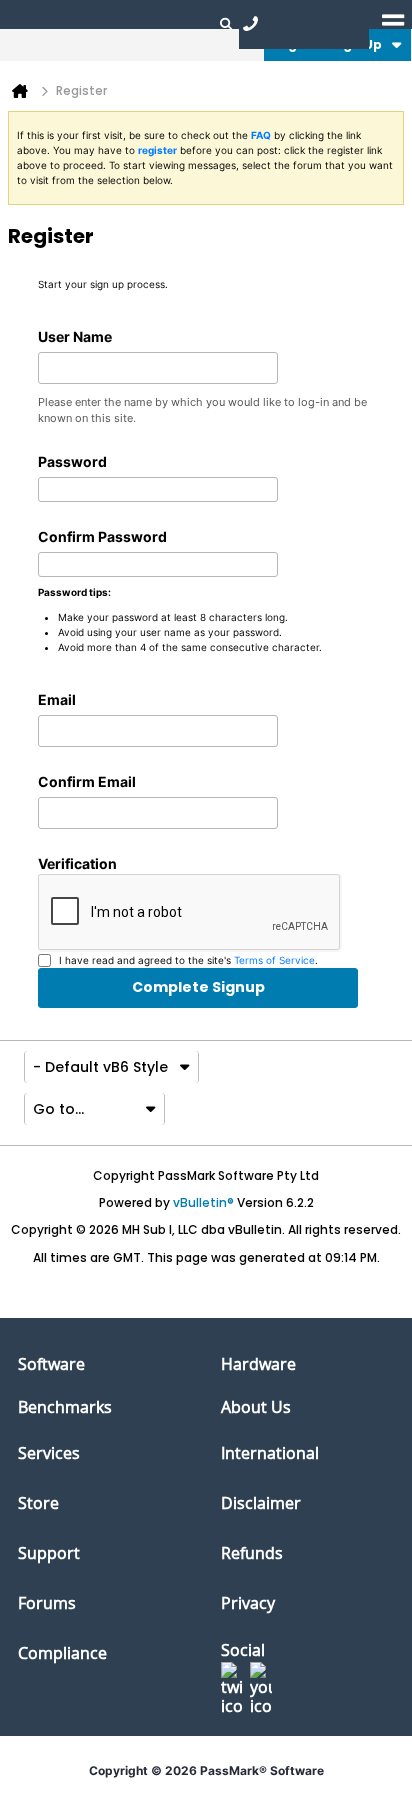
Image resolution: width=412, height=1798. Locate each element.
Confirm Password (102, 536)
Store (38, 1503)
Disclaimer (261, 1503)
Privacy (248, 1603)
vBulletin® (203, 1202)
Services (49, 1453)
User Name (75, 336)
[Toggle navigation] (393, 23)
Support (49, 1553)
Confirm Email (87, 781)
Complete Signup (198, 987)
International (270, 1453)
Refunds (252, 1553)
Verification (77, 863)
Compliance (62, 1653)
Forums (47, 1603)
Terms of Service (274, 960)
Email (57, 699)
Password (72, 461)
